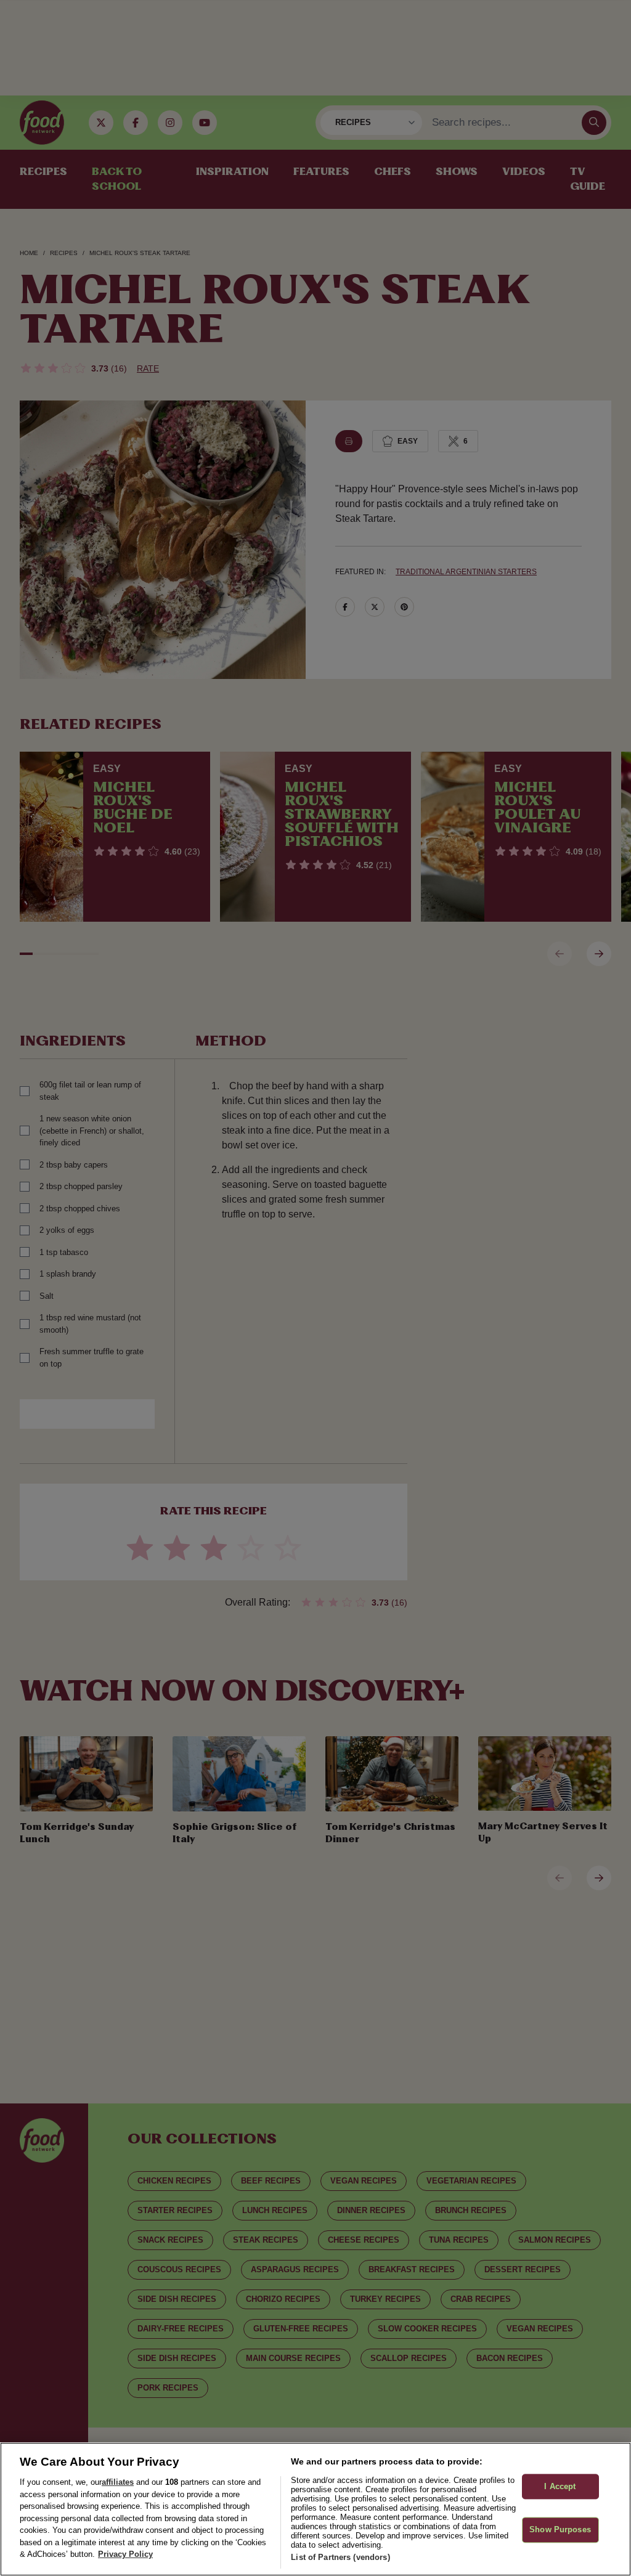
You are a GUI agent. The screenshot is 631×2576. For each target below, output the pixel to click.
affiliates (118, 2482)
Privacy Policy (125, 2554)
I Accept (560, 2486)
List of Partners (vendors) (340, 2557)
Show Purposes (560, 2530)
